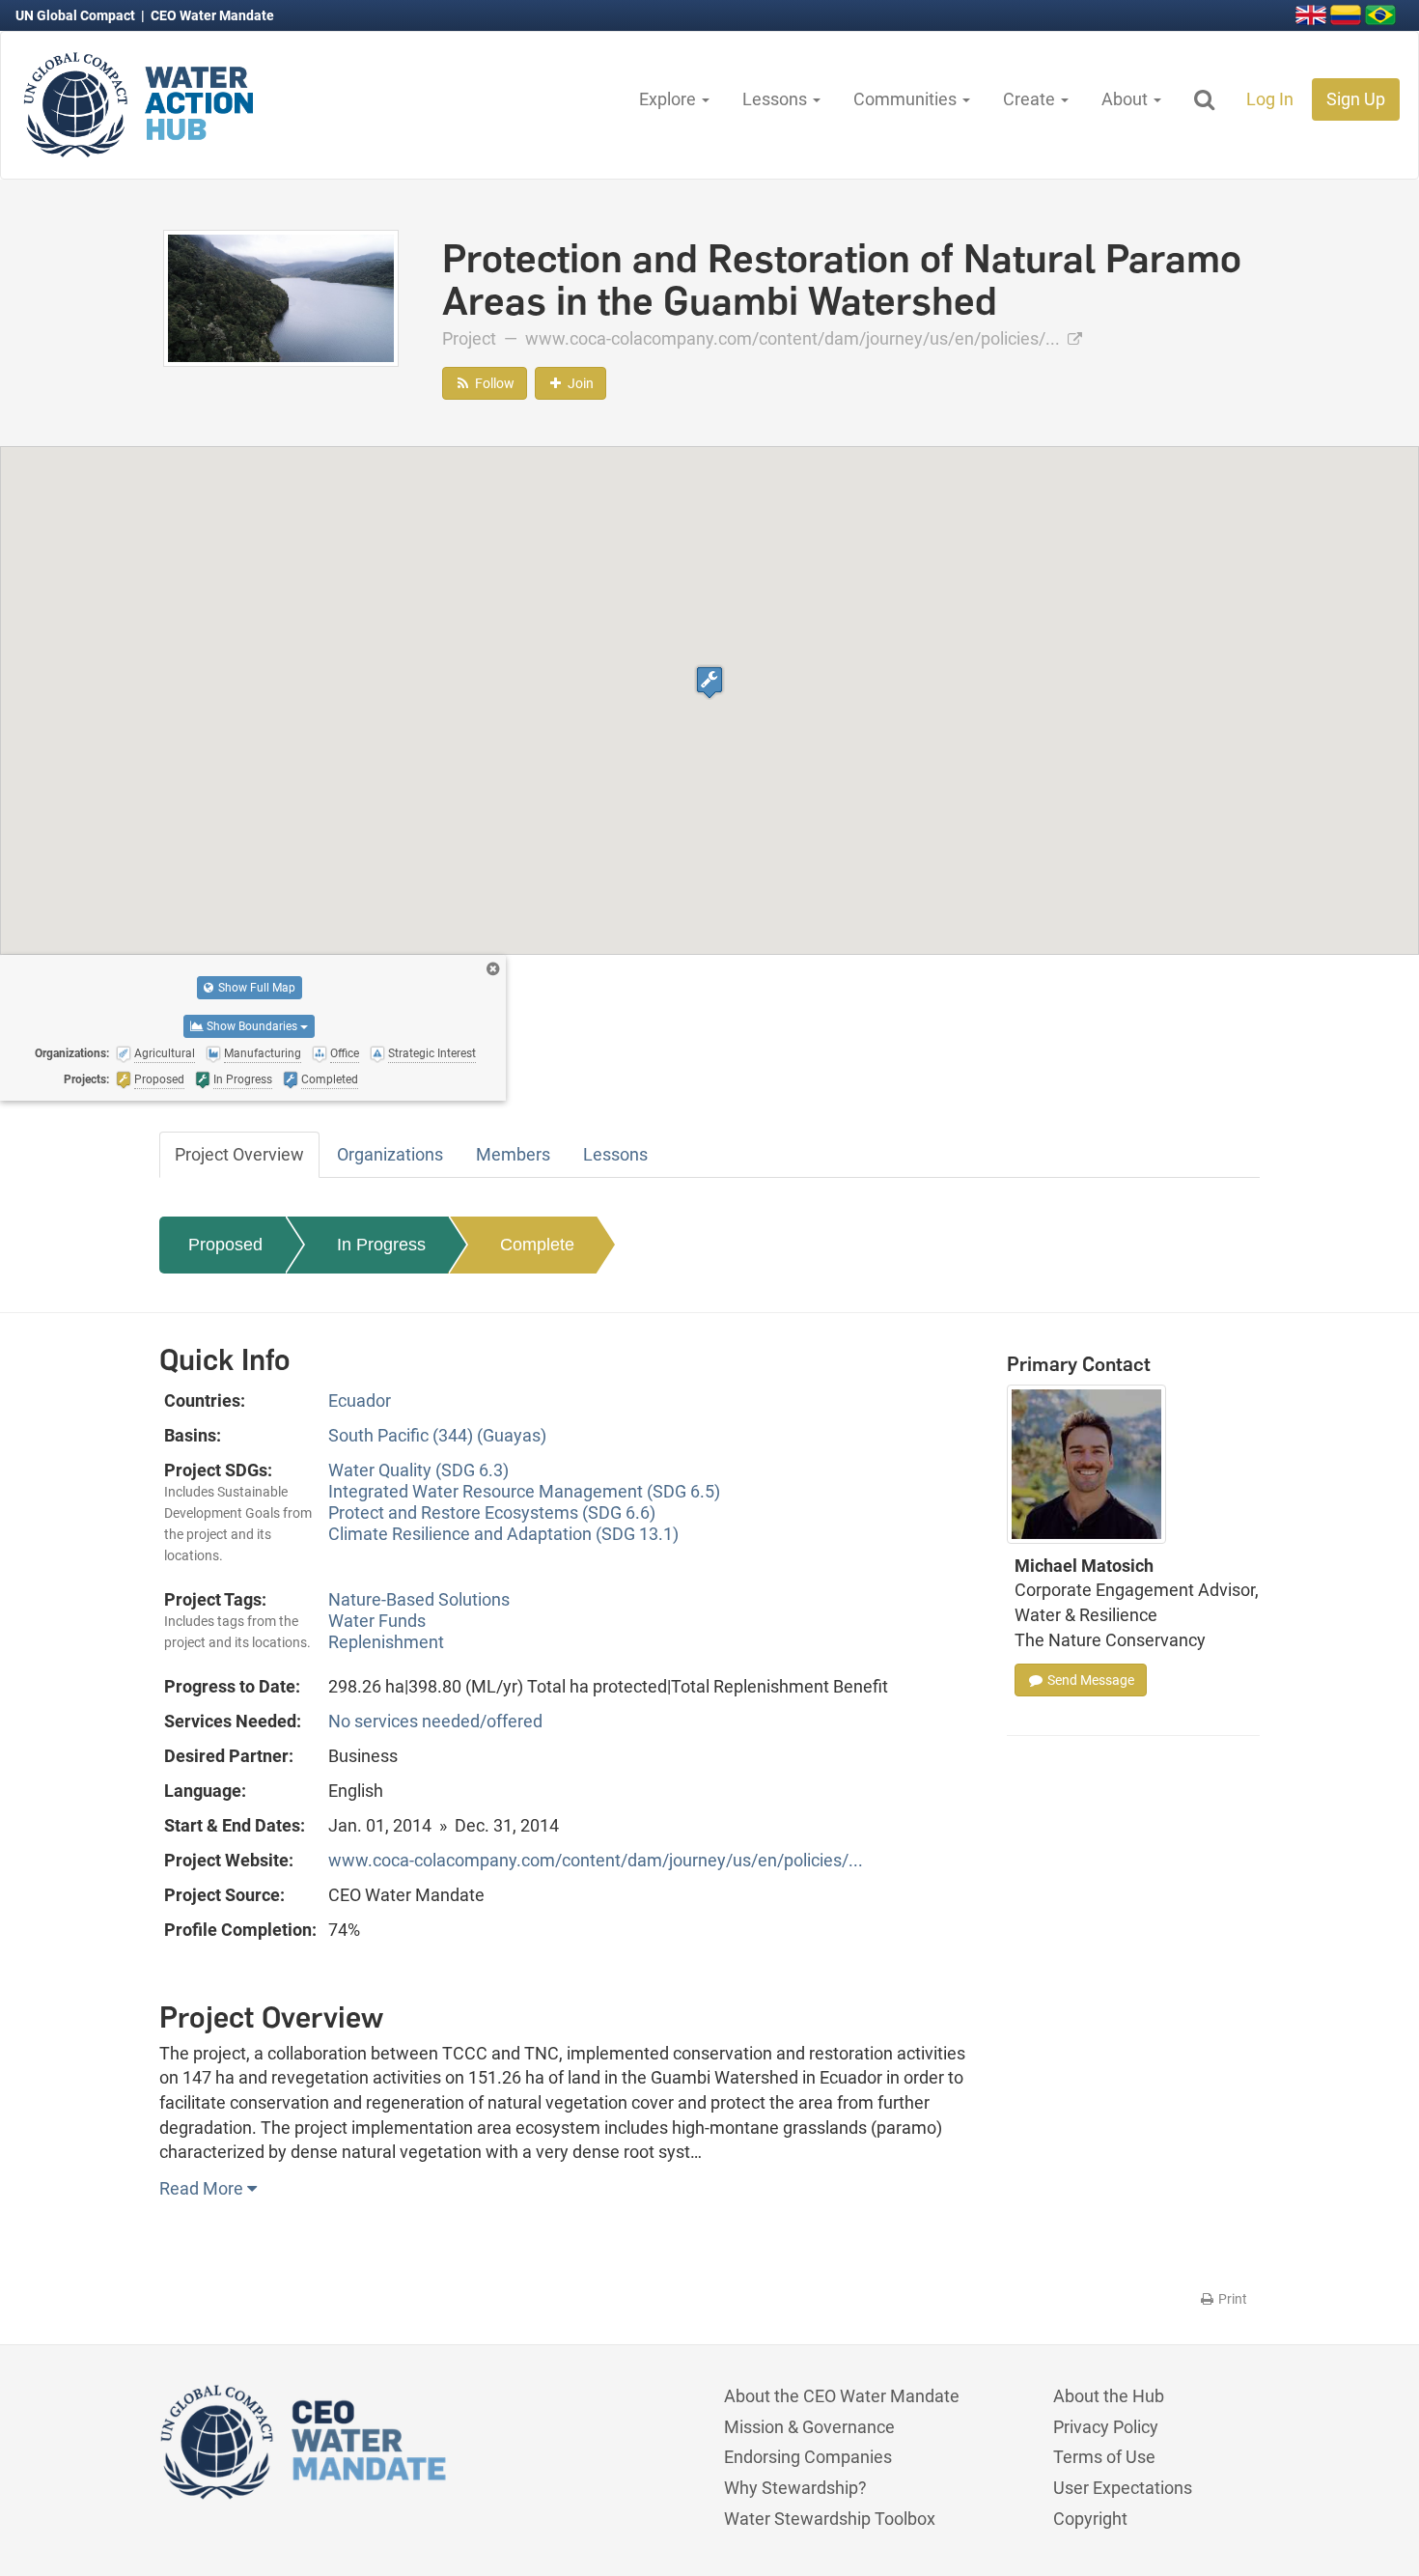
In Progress (381, 1245)
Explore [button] (669, 99)
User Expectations (1123, 2488)
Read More (203, 2188)
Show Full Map (255, 988)
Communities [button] (907, 99)
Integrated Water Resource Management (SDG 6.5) (524, 1491)
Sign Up (1356, 99)
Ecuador (360, 1400)
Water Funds (377, 1621)
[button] (709, 682)
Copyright (1090, 2519)
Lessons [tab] (615, 1154)
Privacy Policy (1106, 2427)
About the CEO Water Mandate (842, 2396)
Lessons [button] (777, 99)
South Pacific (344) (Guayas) (437, 1435)
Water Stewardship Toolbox (830, 2519)
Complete (537, 1245)
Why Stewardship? (795, 2488)
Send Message (1089, 1680)
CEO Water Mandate (212, 15)
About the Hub (1109, 2396)
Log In (1270, 99)
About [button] (1127, 99)
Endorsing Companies (808, 2457)
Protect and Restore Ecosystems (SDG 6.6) (492, 1512)
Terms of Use (1104, 2457)
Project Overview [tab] (239, 1154)
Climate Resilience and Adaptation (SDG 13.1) (503, 1534)
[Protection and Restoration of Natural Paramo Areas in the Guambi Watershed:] (281, 297)
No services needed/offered (435, 1721)
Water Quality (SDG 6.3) (418, 1470)
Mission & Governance (809, 2427)
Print (1231, 2299)
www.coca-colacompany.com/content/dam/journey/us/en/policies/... (794, 338)
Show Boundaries (252, 1026)
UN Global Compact (77, 15)
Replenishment (386, 1642)
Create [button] (1031, 99)
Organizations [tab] (390, 1154)
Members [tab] (513, 1154)
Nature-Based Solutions (419, 1599)
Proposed (225, 1245)
